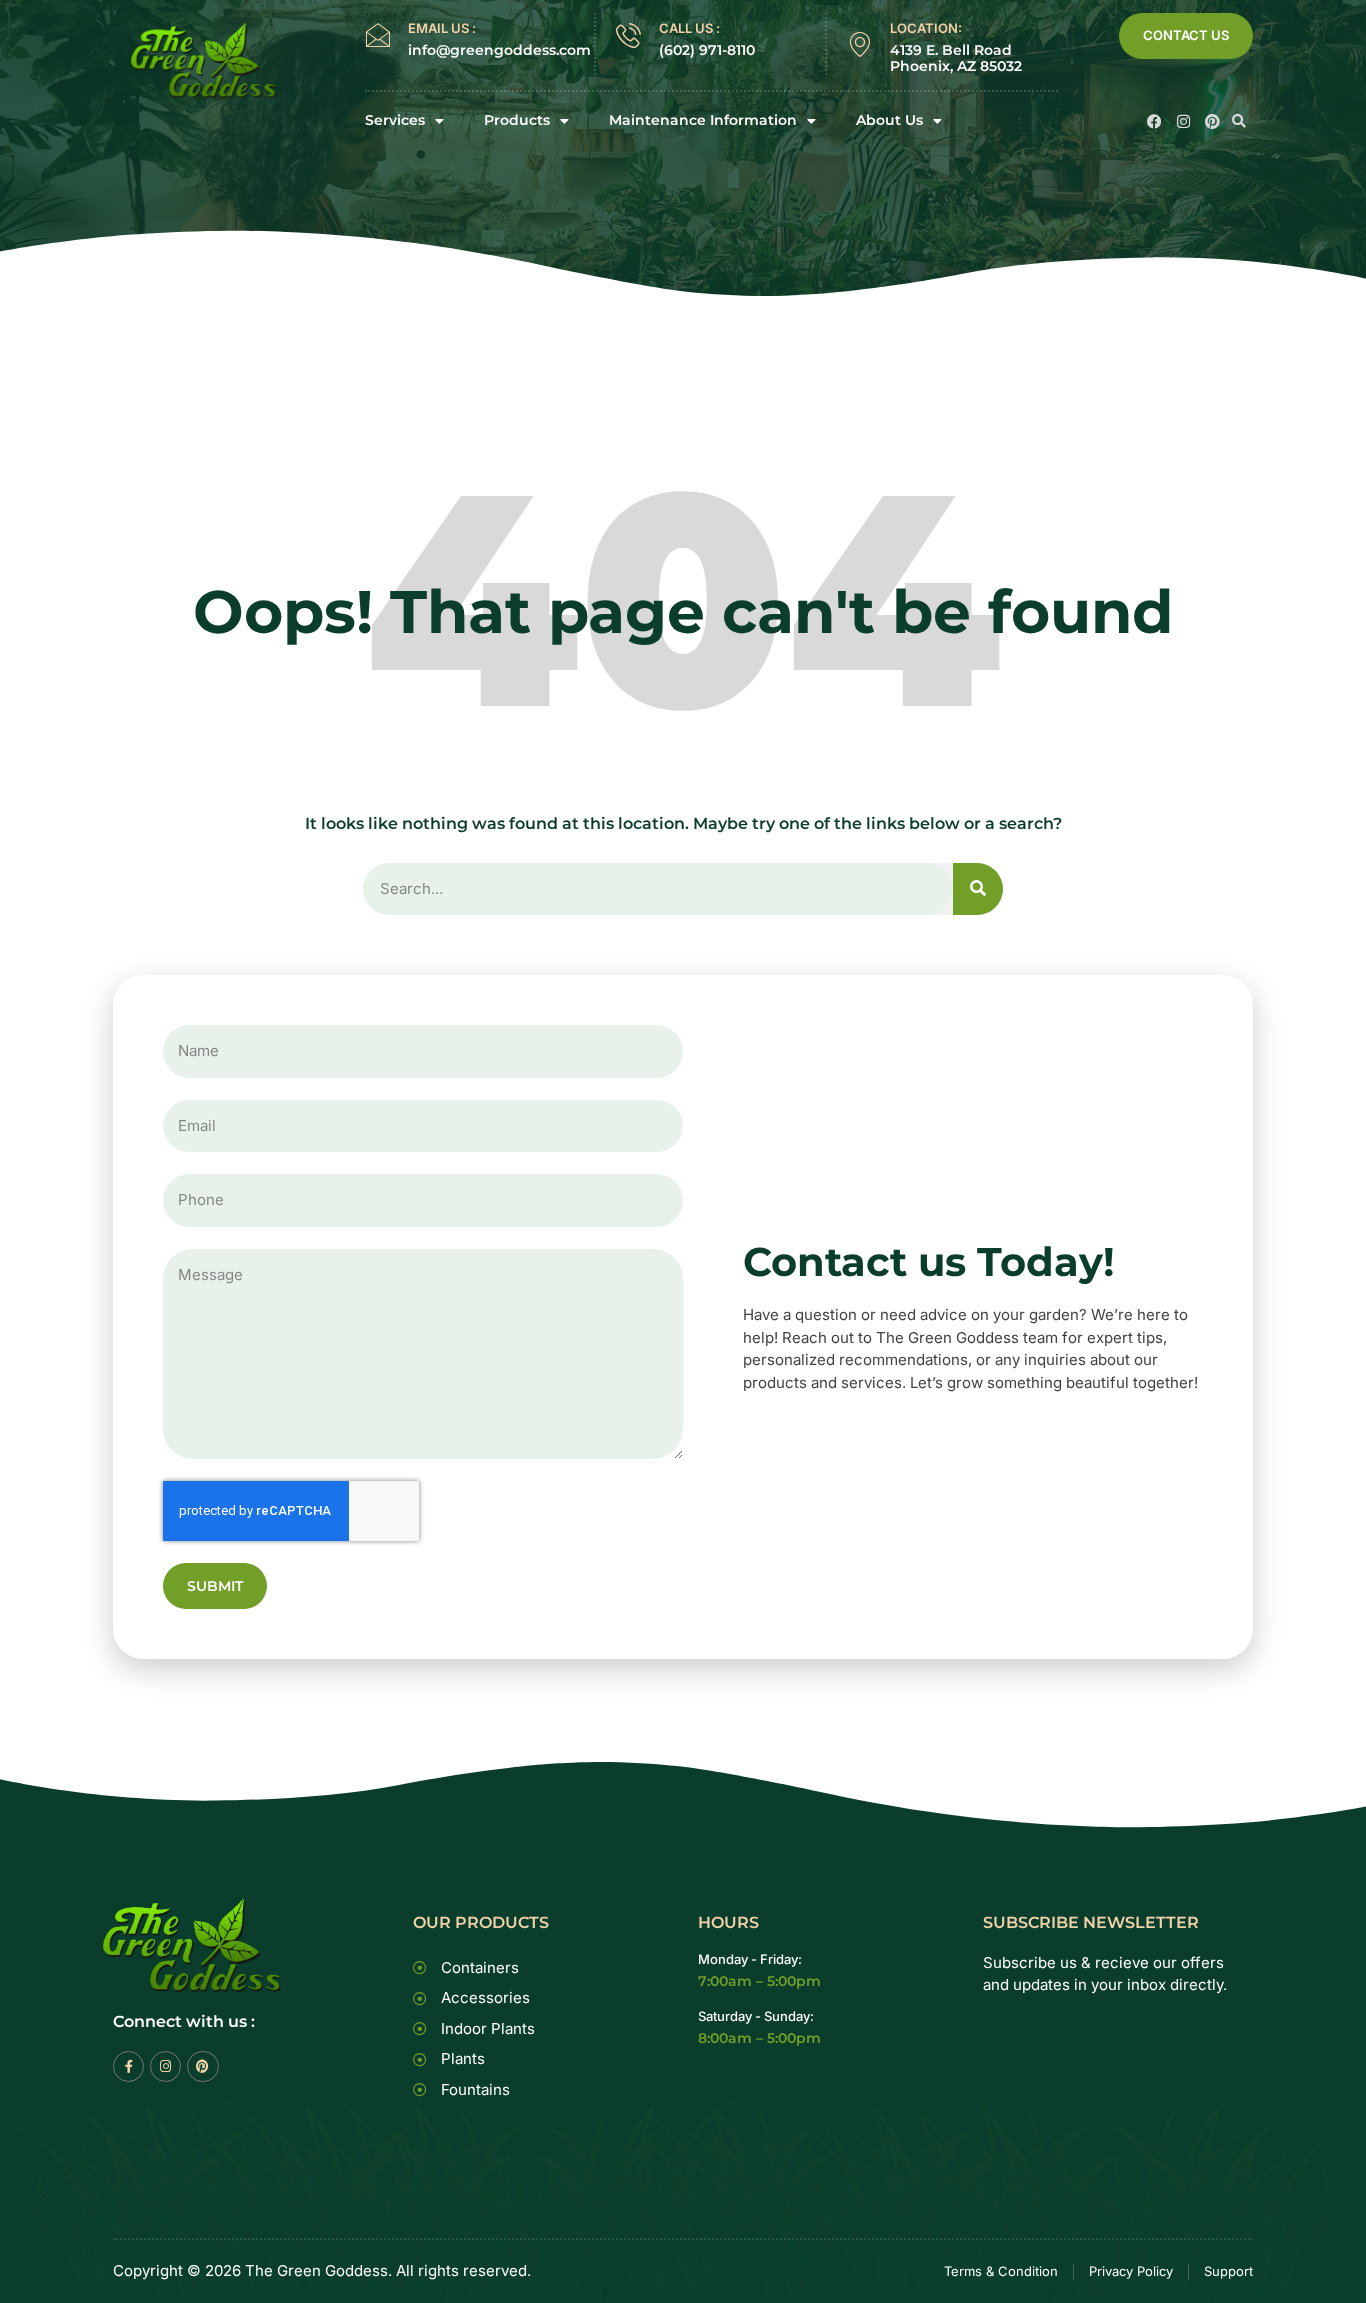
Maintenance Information (703, 120)
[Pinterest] (1212, 121)
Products (517, 120)
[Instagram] (1183, 121)
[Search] (978, 889)
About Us (889, 120)
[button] (1239, 121)
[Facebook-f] (128, 2066)
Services (395, 120)
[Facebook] (1154, 121)
